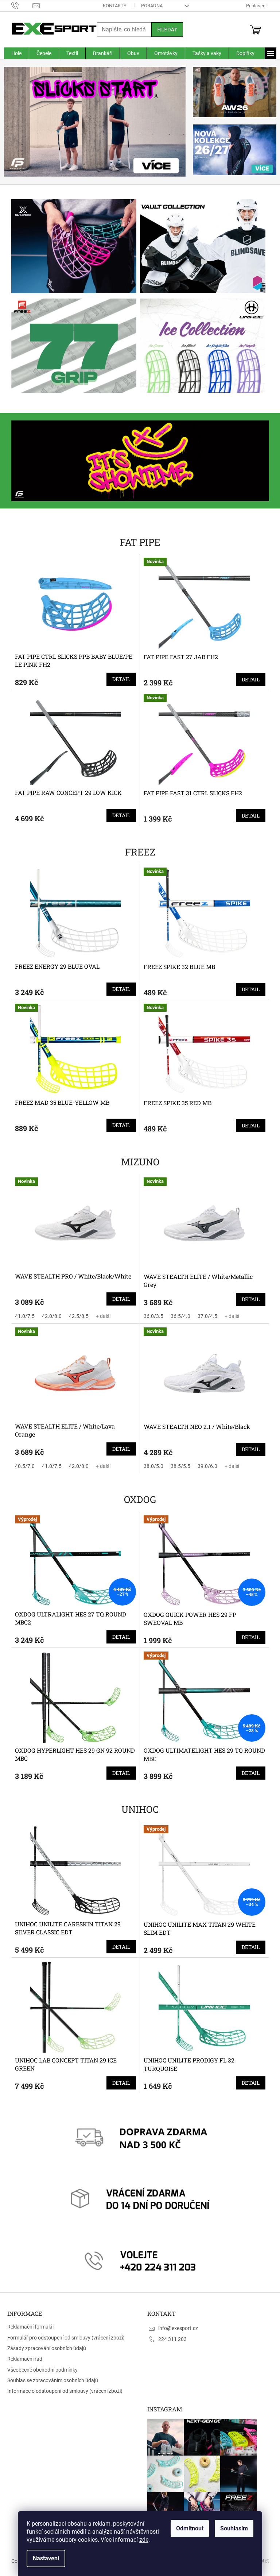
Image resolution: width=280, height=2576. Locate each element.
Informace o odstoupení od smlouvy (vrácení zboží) (65, 2391)
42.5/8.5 (76, 1316)
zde (141, 2540)
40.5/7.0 (22, 1466)
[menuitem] (13, 53)
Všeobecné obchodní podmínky (42, 2370)
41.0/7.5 (22, 1316)
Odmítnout (187, 2528)
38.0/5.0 (151, 1466)
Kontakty (112, 6)
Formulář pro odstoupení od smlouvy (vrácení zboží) (66, 2338)
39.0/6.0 (205, 1466)
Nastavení (43, 2558)
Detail (119, 679)
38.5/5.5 (178, 1466)
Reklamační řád (25, 2359)
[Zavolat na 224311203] (19, 5)
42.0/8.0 (49, 1316)
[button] (15, 122)
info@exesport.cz (176, 2328)
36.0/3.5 (151, 1316)
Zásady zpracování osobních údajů (47, 2348)
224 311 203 (170, 2339)
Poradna (149, 6)
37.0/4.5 (205, 1316)
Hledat (164, 29)
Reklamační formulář (31, 2327)
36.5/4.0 (178, 1316)
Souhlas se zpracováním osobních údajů (53, 2380)
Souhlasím (232, 2528)
